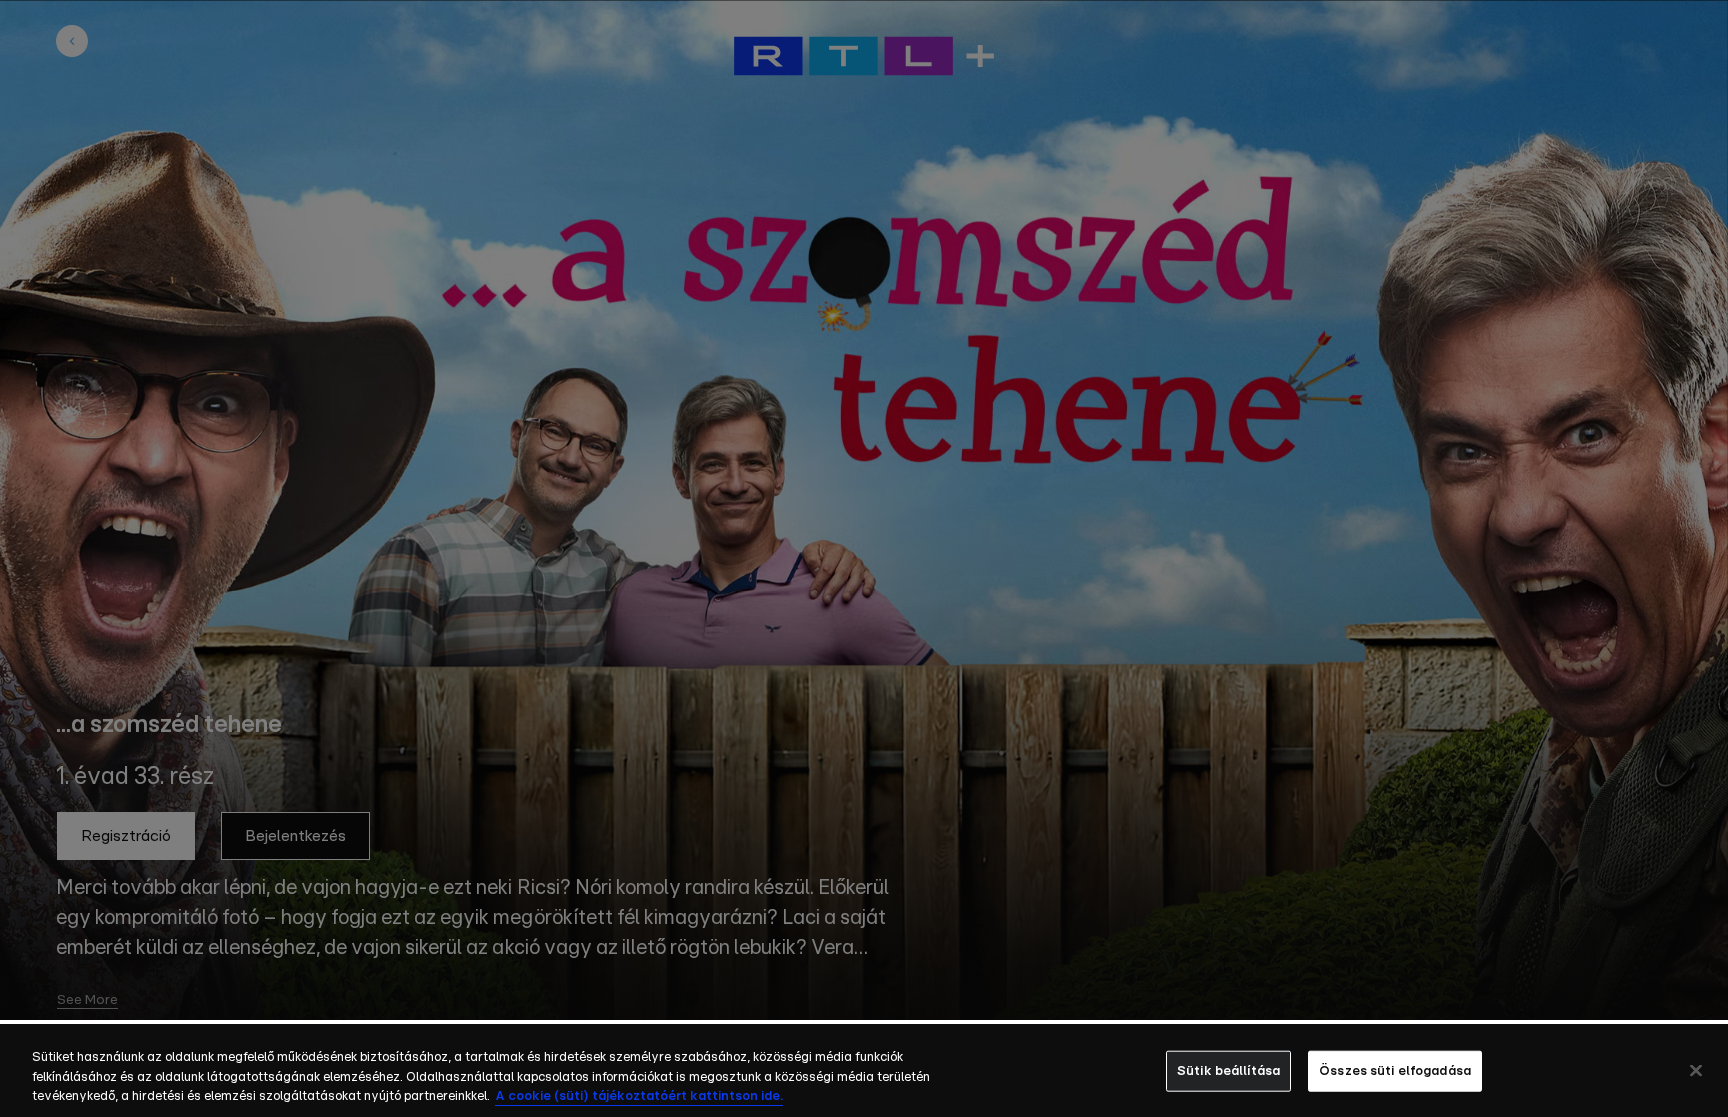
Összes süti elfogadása (1395, 1070)
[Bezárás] (1696, 1070)
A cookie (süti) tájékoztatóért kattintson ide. (639, 1096)
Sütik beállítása (1228, 1070)
